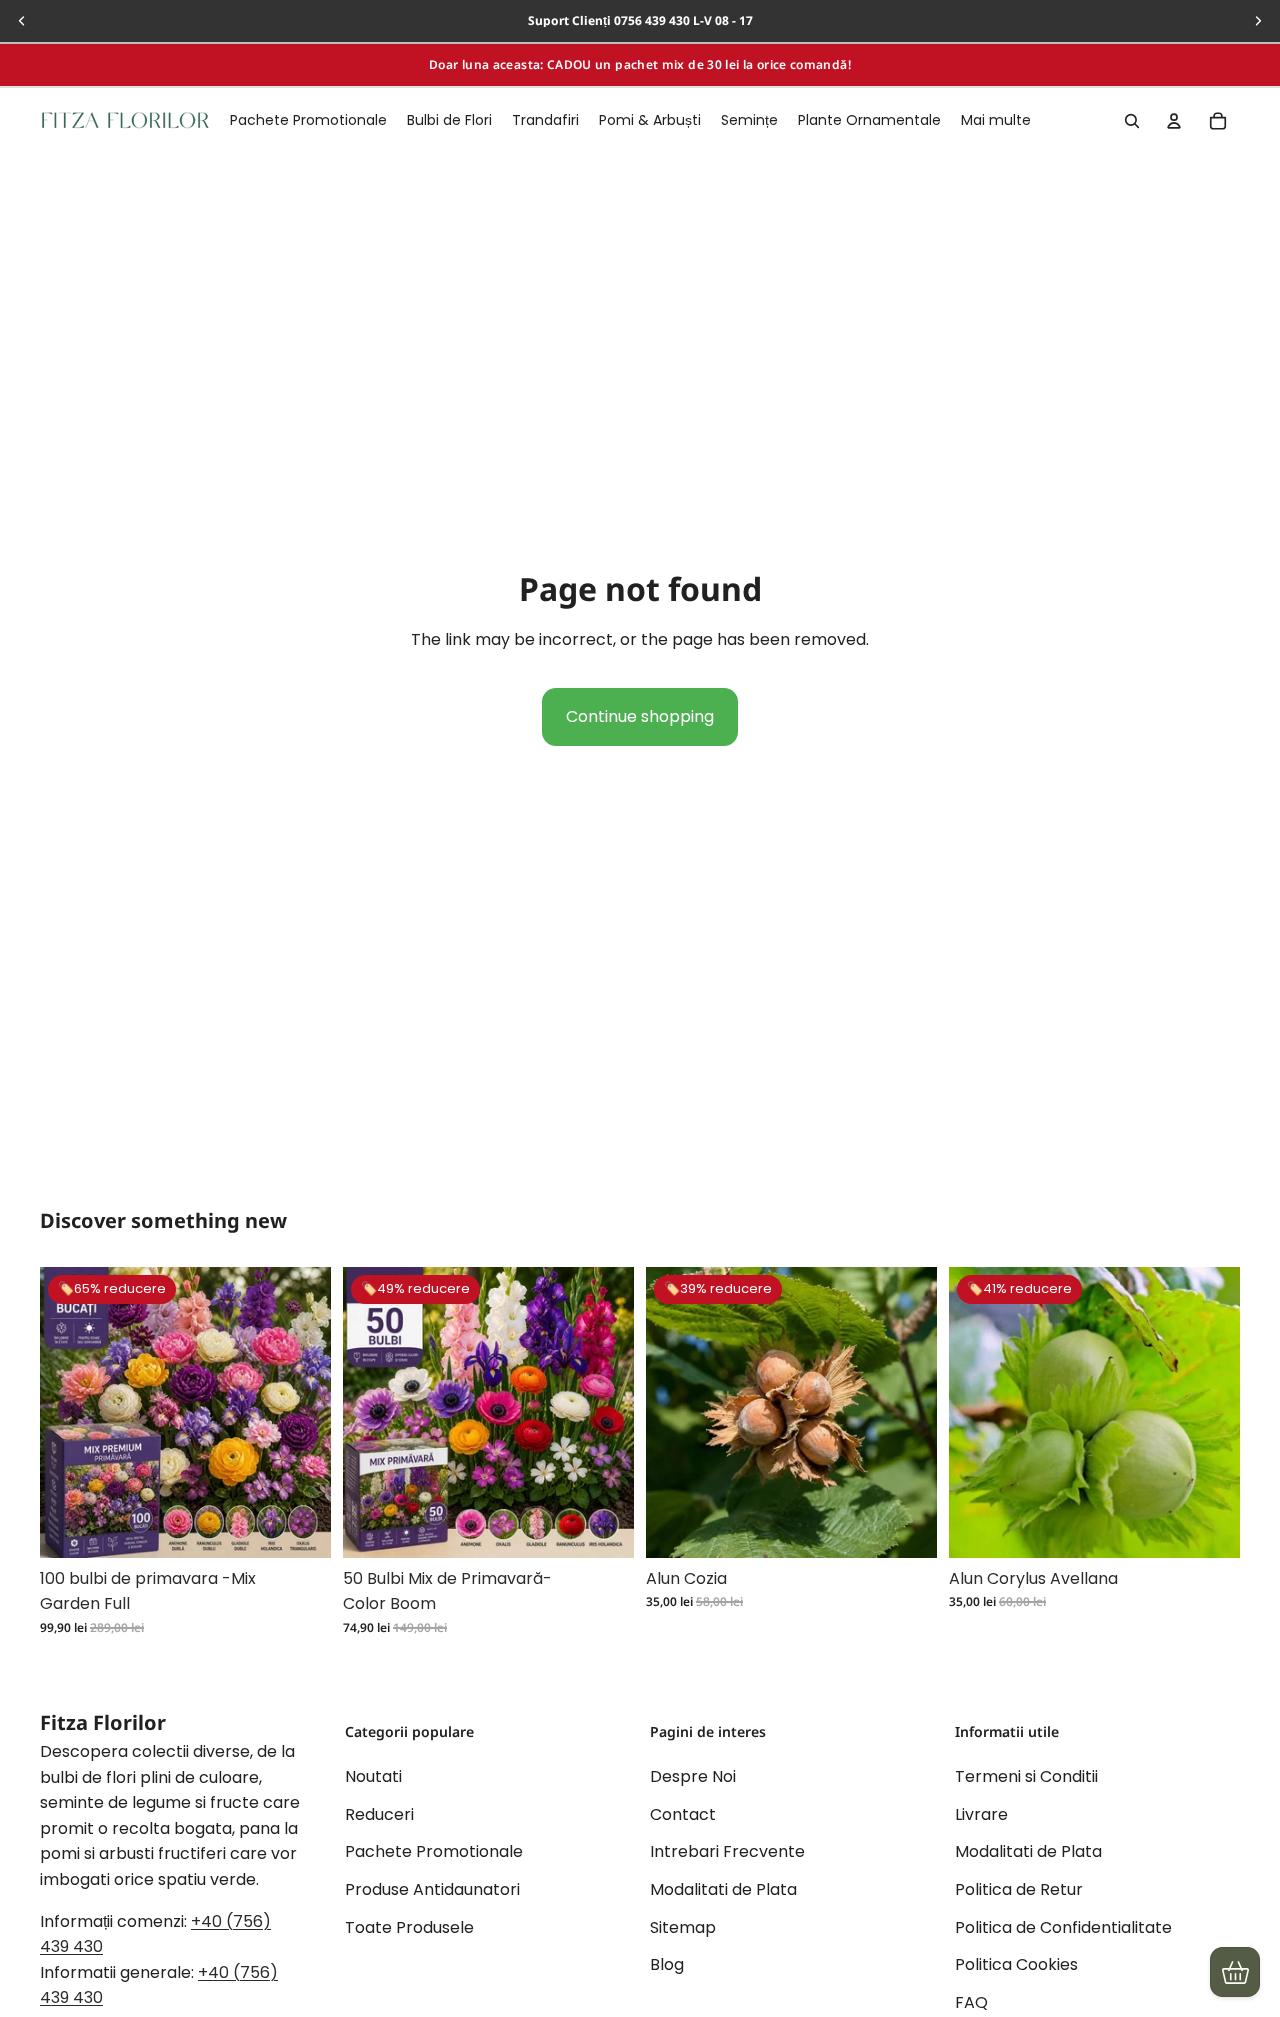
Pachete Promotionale (434, 1852)
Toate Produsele (409, 1927)
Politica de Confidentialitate (1063, 1927)
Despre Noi (693, 1777)
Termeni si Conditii (1026, 1777)
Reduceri (379, 1814)
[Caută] (1132, 121)
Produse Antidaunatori (432, 1889)
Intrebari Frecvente (727, 1852)
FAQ (971, 2002)
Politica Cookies (1016, 1965)
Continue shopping (640, 716)
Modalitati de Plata (723, 1889)
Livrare (981, 1814)
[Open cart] (1235, 1972)
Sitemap (683, 1927)
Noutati (373, 1777)
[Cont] (1174, 121)
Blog (667, 1965)
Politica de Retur (1019, 1889)
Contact (683, 1814)
